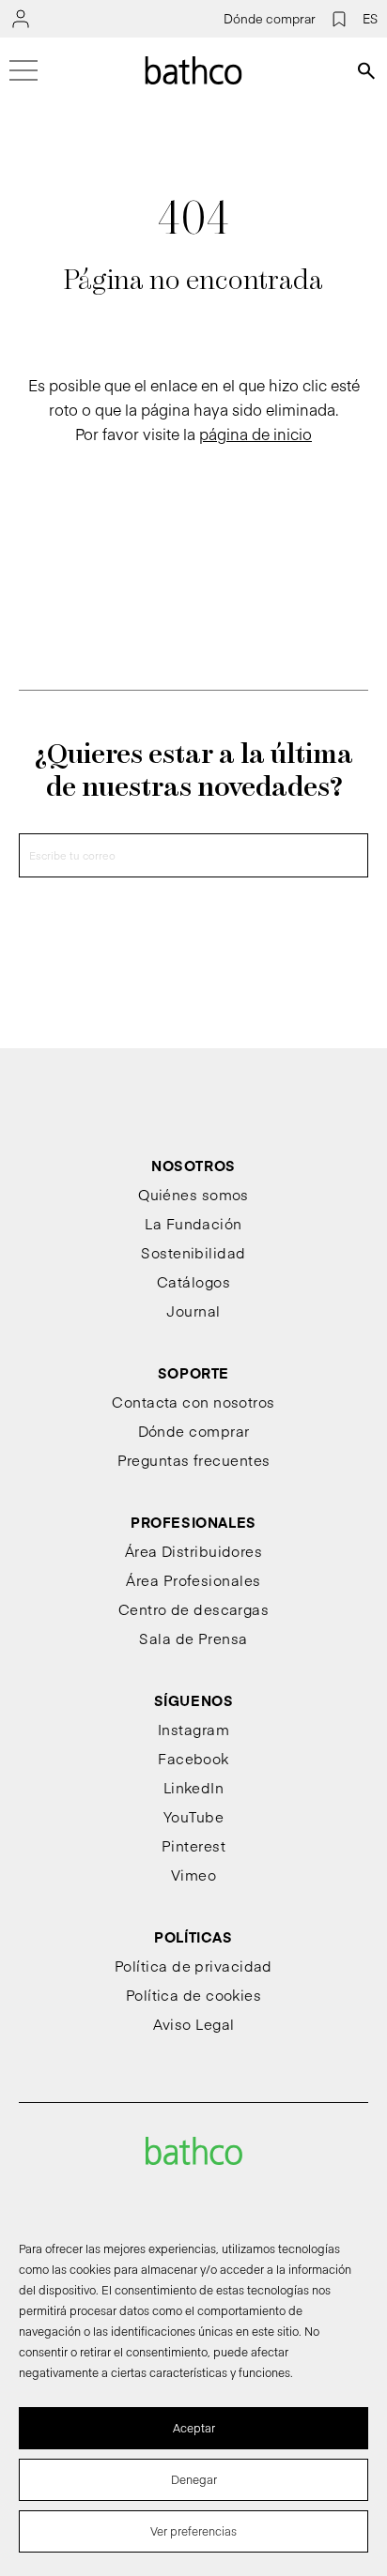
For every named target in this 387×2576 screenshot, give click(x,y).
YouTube (193, 1816)
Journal (193, 1311)
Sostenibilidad (193, 1252)
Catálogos (193, 1281)
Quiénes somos (193, 1194)
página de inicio (255, 434)
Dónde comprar (270, 19)
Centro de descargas (194, 1609)
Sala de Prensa (193, 1638)
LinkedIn (194, 1787)
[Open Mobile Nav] (23, 70)
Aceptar (194, 2428)
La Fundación (193, 1223)
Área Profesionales (193, 1580)
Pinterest (193, 1845)
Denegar (194, 2479)
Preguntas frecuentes (194, 1460)
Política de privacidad (193, 1966)
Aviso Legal (194, 2024)
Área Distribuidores (194, 1551)
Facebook (193, 1758)
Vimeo (193, 1875)
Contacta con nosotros (193, 1402)
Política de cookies (194, 1995)
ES (370, 19)
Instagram (193, 1729)
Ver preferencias (193, 2531)
